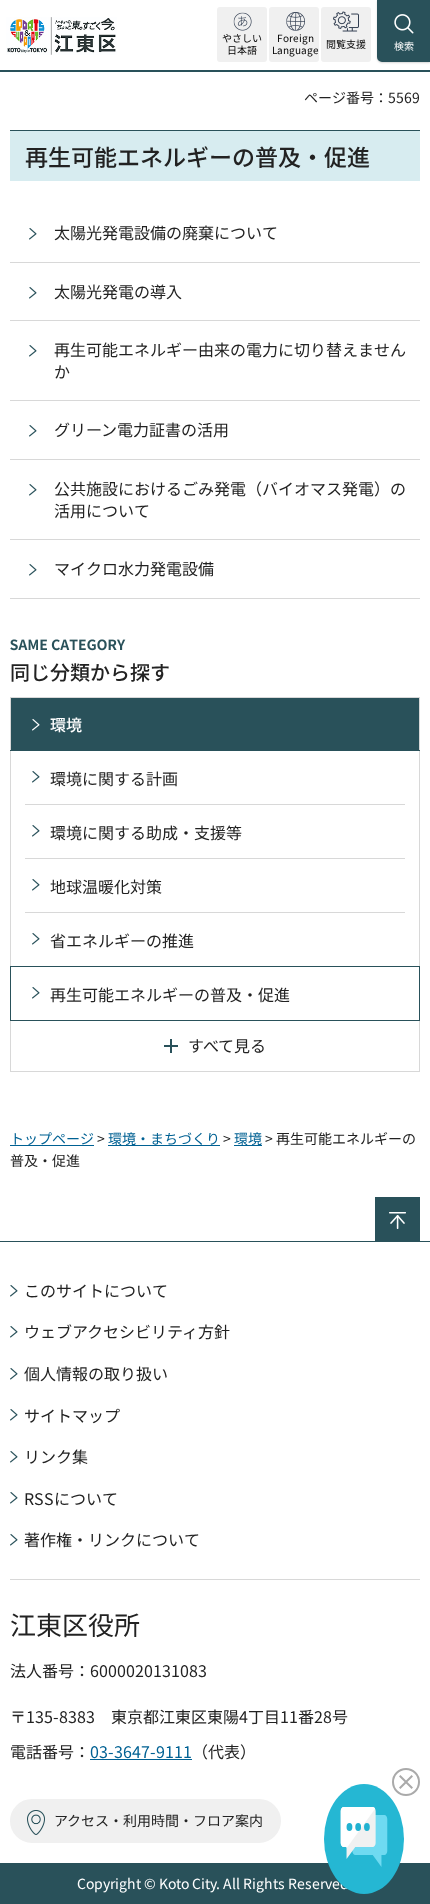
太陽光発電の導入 (118, 291)
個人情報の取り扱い (96, 1373)
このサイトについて (96, 1290)
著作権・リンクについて (112, 1539)
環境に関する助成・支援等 (146, 832)
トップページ (52, 1138)
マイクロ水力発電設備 (134, 568)
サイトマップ (72, 1415)
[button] (294, 34)
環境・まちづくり (164, 1138)
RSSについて (71, 1498)
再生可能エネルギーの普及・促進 (170, 994)
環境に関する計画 (114, 778)
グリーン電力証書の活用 (141, 429)
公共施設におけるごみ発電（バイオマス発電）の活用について (230, 499)
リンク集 (56, 1456)
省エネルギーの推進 (122, 940)
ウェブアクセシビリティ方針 (127, 1331)
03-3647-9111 (141, 1751)
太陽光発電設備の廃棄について (166, 232)
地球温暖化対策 (106, 886)
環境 (66, 724)
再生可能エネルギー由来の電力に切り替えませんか (230, 360)
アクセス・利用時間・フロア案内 (158, 1820)
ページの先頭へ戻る (419, 1205)
